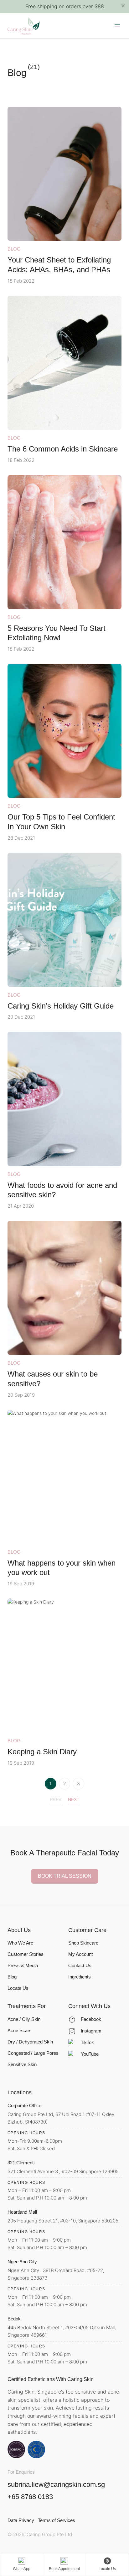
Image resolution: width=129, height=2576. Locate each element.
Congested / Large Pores (33, 2053)
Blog (14, 249)
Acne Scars (20, 2030)
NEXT (74, 1799)
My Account (80, 1954)
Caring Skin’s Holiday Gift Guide (61, 1006)
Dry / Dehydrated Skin (30, 2042)
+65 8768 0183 (30, 2497)
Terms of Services (57, 2520)
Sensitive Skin (22, 2064)
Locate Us (18, 1988)
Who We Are (20, 1943)
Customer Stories (26, 1954)
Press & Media (23, 1965)
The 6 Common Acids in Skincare (63, 449)
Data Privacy (21, 2520)
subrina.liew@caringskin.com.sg (56, 2485)
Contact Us (80, 1965)
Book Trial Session (65, 1876)
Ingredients (80, 1977)
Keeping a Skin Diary (42, 1752)
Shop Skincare (83, 1943)
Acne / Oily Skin (24, 2019)
